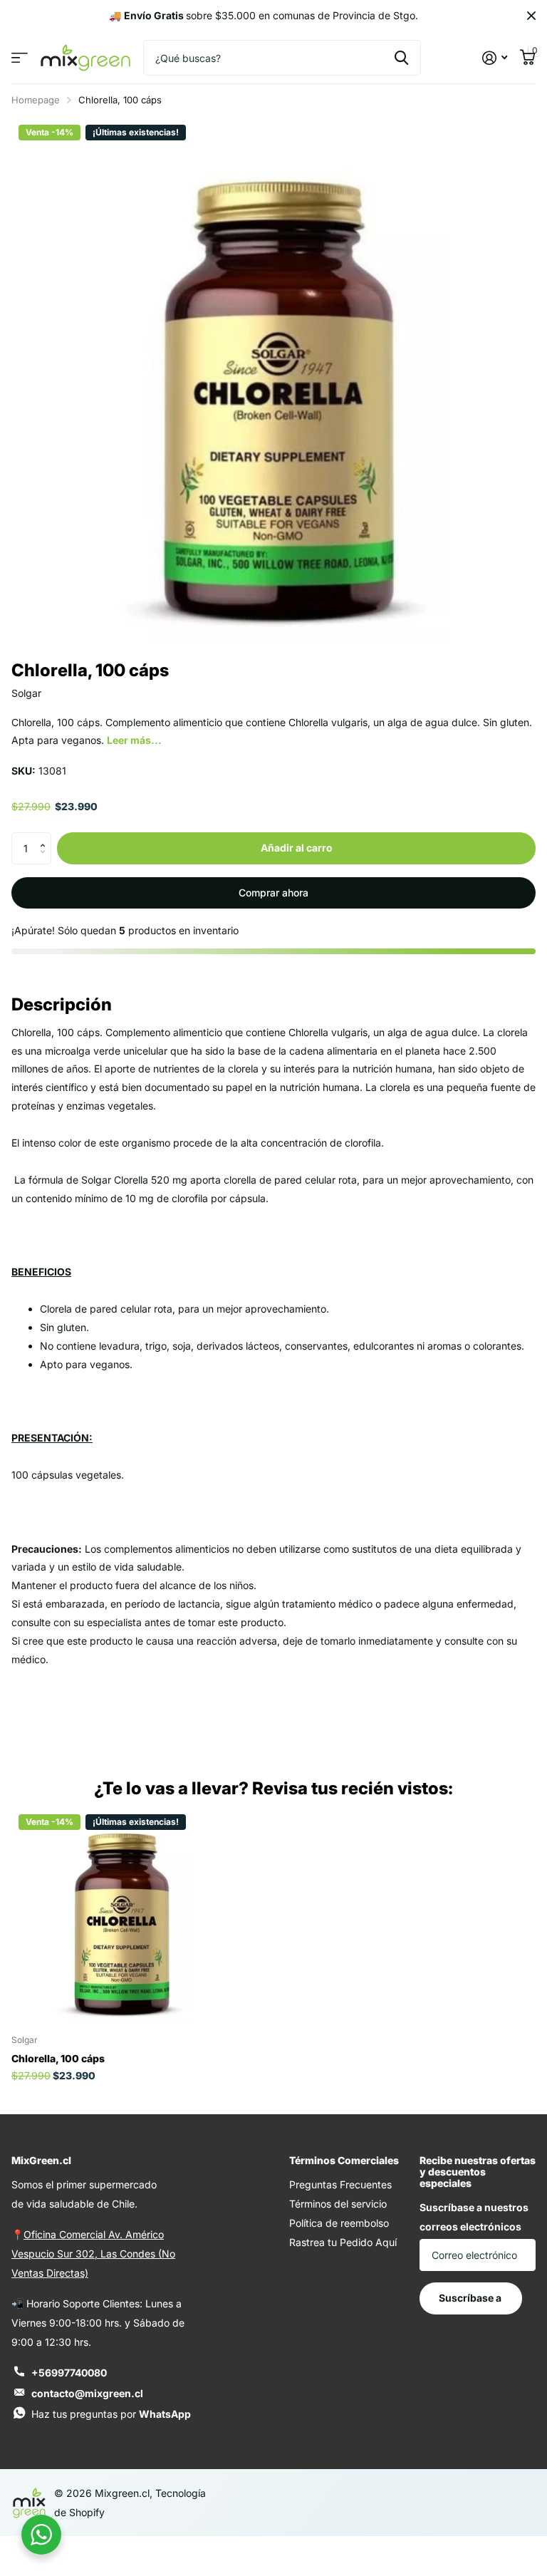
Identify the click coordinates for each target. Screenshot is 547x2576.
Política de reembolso (339, 2223)
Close (531, 16)
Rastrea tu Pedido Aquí (343, 2242)
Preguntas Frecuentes (340, 2184)
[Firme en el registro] (495, 58)
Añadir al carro (297, 848)
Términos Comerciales (344, 2160)
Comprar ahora (273, 893)
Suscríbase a (471, 2298)
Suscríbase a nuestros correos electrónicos (474, 2217)
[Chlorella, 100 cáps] (120, 1915)
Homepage (36, 100)
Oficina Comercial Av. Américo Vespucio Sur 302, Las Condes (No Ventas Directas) (93, 2254)
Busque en (401, 58)
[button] (46, 837)
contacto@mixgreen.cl (87, 2393)
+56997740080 (69, 2373)
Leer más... (134, 740)
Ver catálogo (20, 58)
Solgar (26, 693)
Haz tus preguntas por (111, 2414)
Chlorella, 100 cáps (58, 2058)
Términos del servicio (338, 2204)
